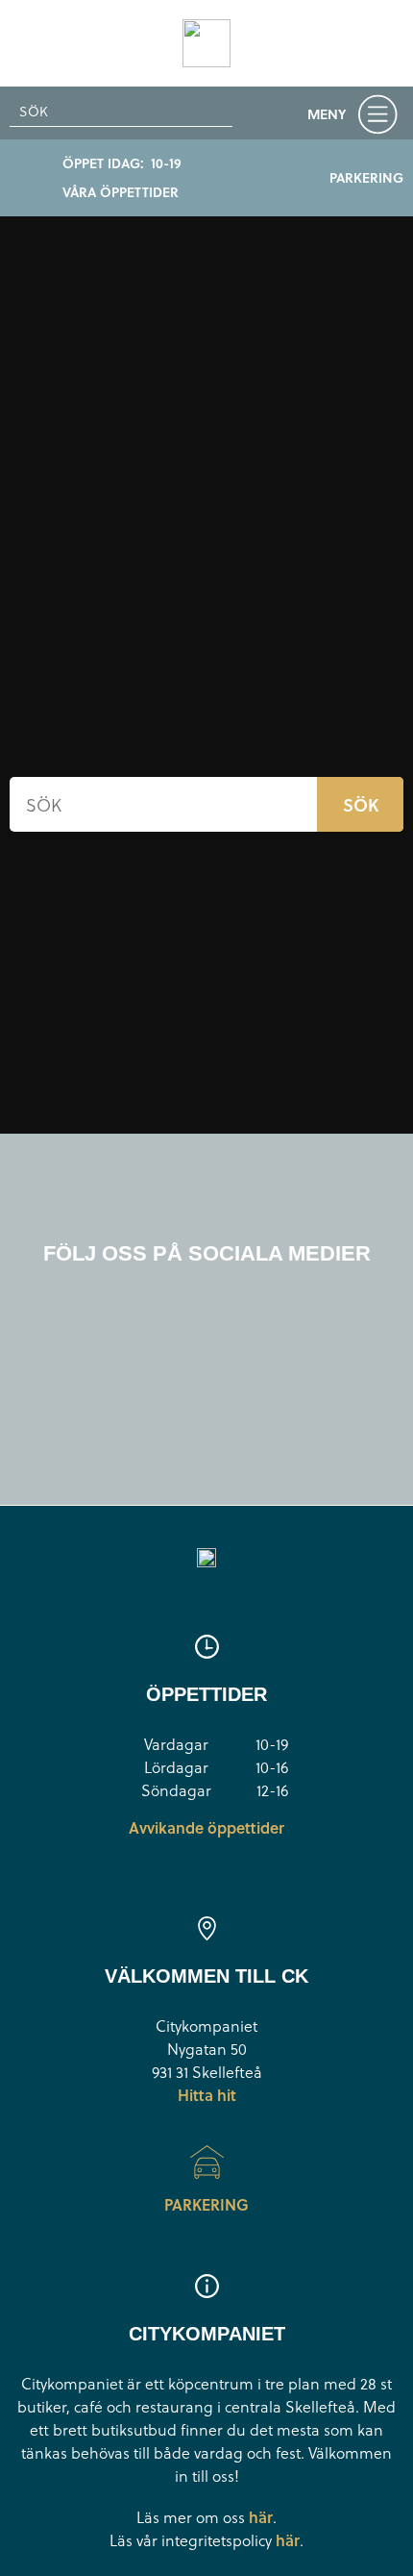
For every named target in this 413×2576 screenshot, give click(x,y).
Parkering (206, 2204)
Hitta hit (207, 2095)
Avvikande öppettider (206, 1827)
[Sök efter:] (121, 112)
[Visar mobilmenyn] (357, 117)
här (261, 2517)
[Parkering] (207, 2162)
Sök (361, 804)
